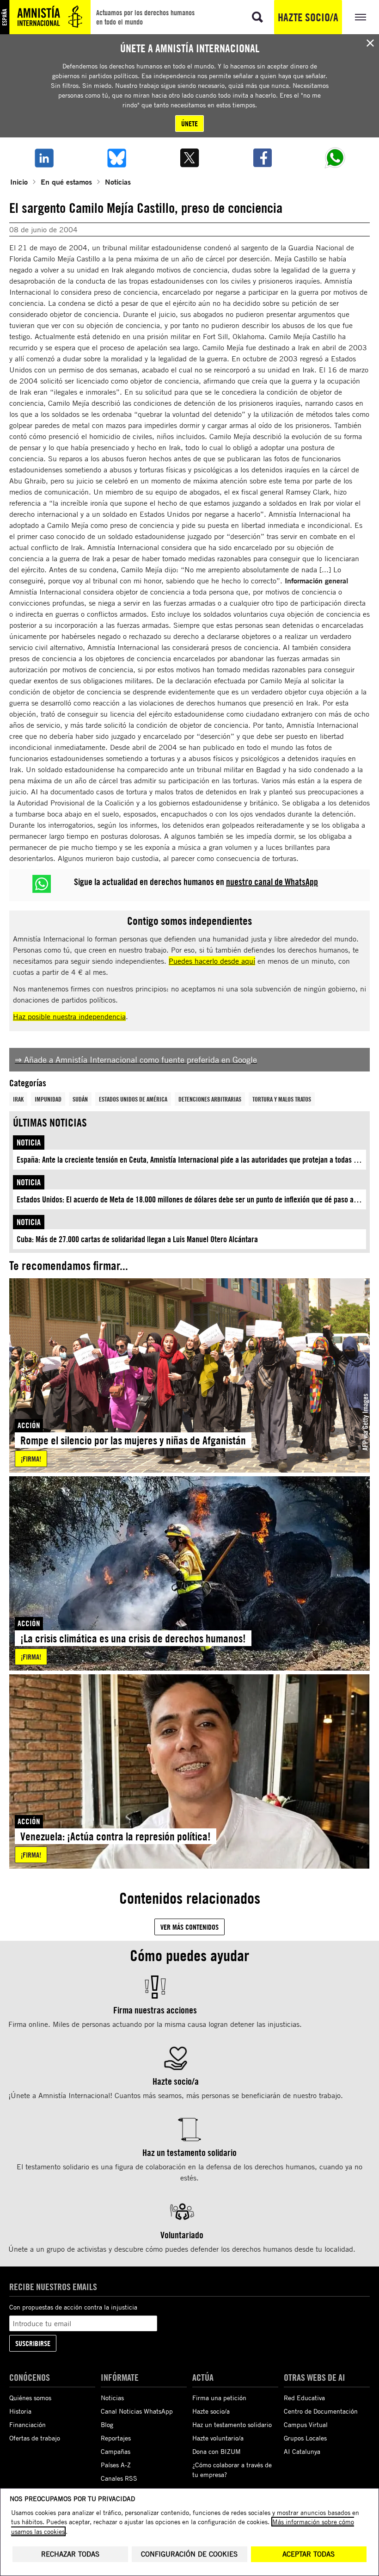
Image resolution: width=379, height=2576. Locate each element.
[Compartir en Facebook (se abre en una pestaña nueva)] (263, 158)
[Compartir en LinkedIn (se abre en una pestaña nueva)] (44, 158)
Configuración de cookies (189, 2554)
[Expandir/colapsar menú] (361, 17)
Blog (107, 2424)
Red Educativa (304, 2398)
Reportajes (116, 2438)
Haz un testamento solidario (232, 2424)
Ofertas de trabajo (35, 2438)
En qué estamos (66, 182)
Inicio (19, 182)
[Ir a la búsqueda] (257, 17)
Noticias (118, 182)
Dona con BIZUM (217, 2451)
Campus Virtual (306, 2424)
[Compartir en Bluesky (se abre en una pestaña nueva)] (117, 158)
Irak (18, 1099)
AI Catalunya (302, 2451)
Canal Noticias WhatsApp (137, 2411)
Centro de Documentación (321, 2411)
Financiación (28, 2424)
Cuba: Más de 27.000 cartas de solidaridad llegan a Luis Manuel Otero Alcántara (137, 1239)
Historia (20, 2411)
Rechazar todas (70, 2554)
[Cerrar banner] (370, 43)
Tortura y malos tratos (282, 1099)
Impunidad (48, 1099)
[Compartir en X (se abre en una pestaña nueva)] (189, 158)
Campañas (116, 2451)
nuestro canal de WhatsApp (272, 882)
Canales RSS (119, 2478)
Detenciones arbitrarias (210, 1099)
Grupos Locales (305, 2438)
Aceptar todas (309, 2554)
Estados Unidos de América (133, 1099)
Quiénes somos (30, 2398)
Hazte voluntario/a (218, 2438)
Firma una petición (219, 2398)
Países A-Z (116, 2465)
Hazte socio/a (308, 17)
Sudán (80, 1099)
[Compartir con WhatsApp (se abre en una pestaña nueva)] (335, 158)
